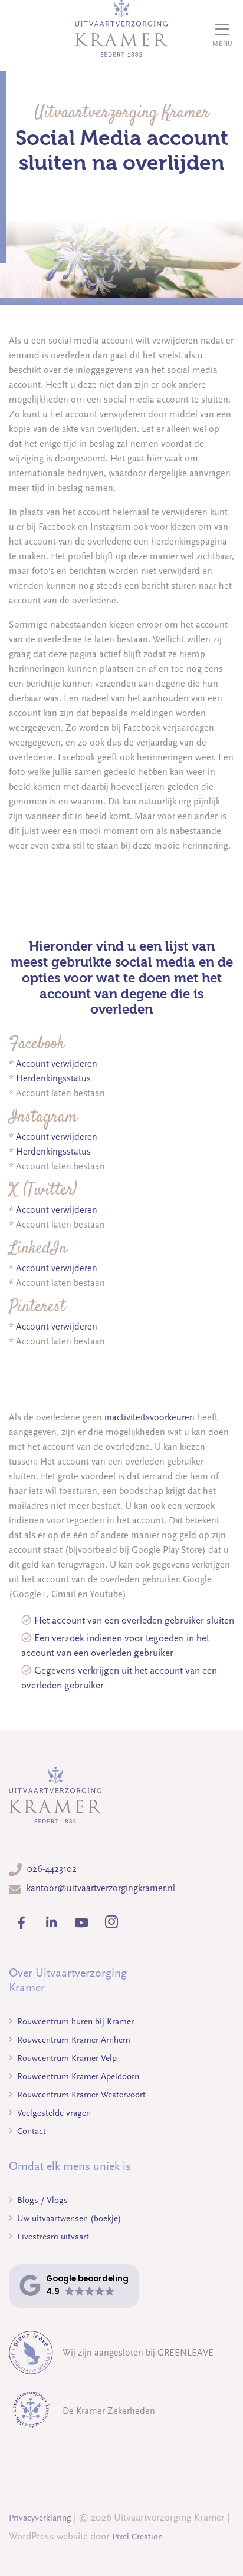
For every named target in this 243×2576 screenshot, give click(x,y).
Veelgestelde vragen (53, 2113)
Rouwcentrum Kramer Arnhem (73, 2040)
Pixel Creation (137, 2537)
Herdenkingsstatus (53, 1078)
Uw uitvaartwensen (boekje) (68, 2218)
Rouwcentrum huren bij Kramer (74, 2021)
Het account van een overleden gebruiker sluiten (134, 1620)
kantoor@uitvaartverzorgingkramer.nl (101, 1888)
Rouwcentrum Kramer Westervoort (80, 2095)
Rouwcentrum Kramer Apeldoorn (77, 2076)
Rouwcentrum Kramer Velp (66, 2058)
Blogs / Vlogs (41, 2200)
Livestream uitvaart (52, 2237)
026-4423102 (52, 1869)
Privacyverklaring (40, 2518)
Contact (30, 2131)
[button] (74, 2286)
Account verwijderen (57, 1064)
